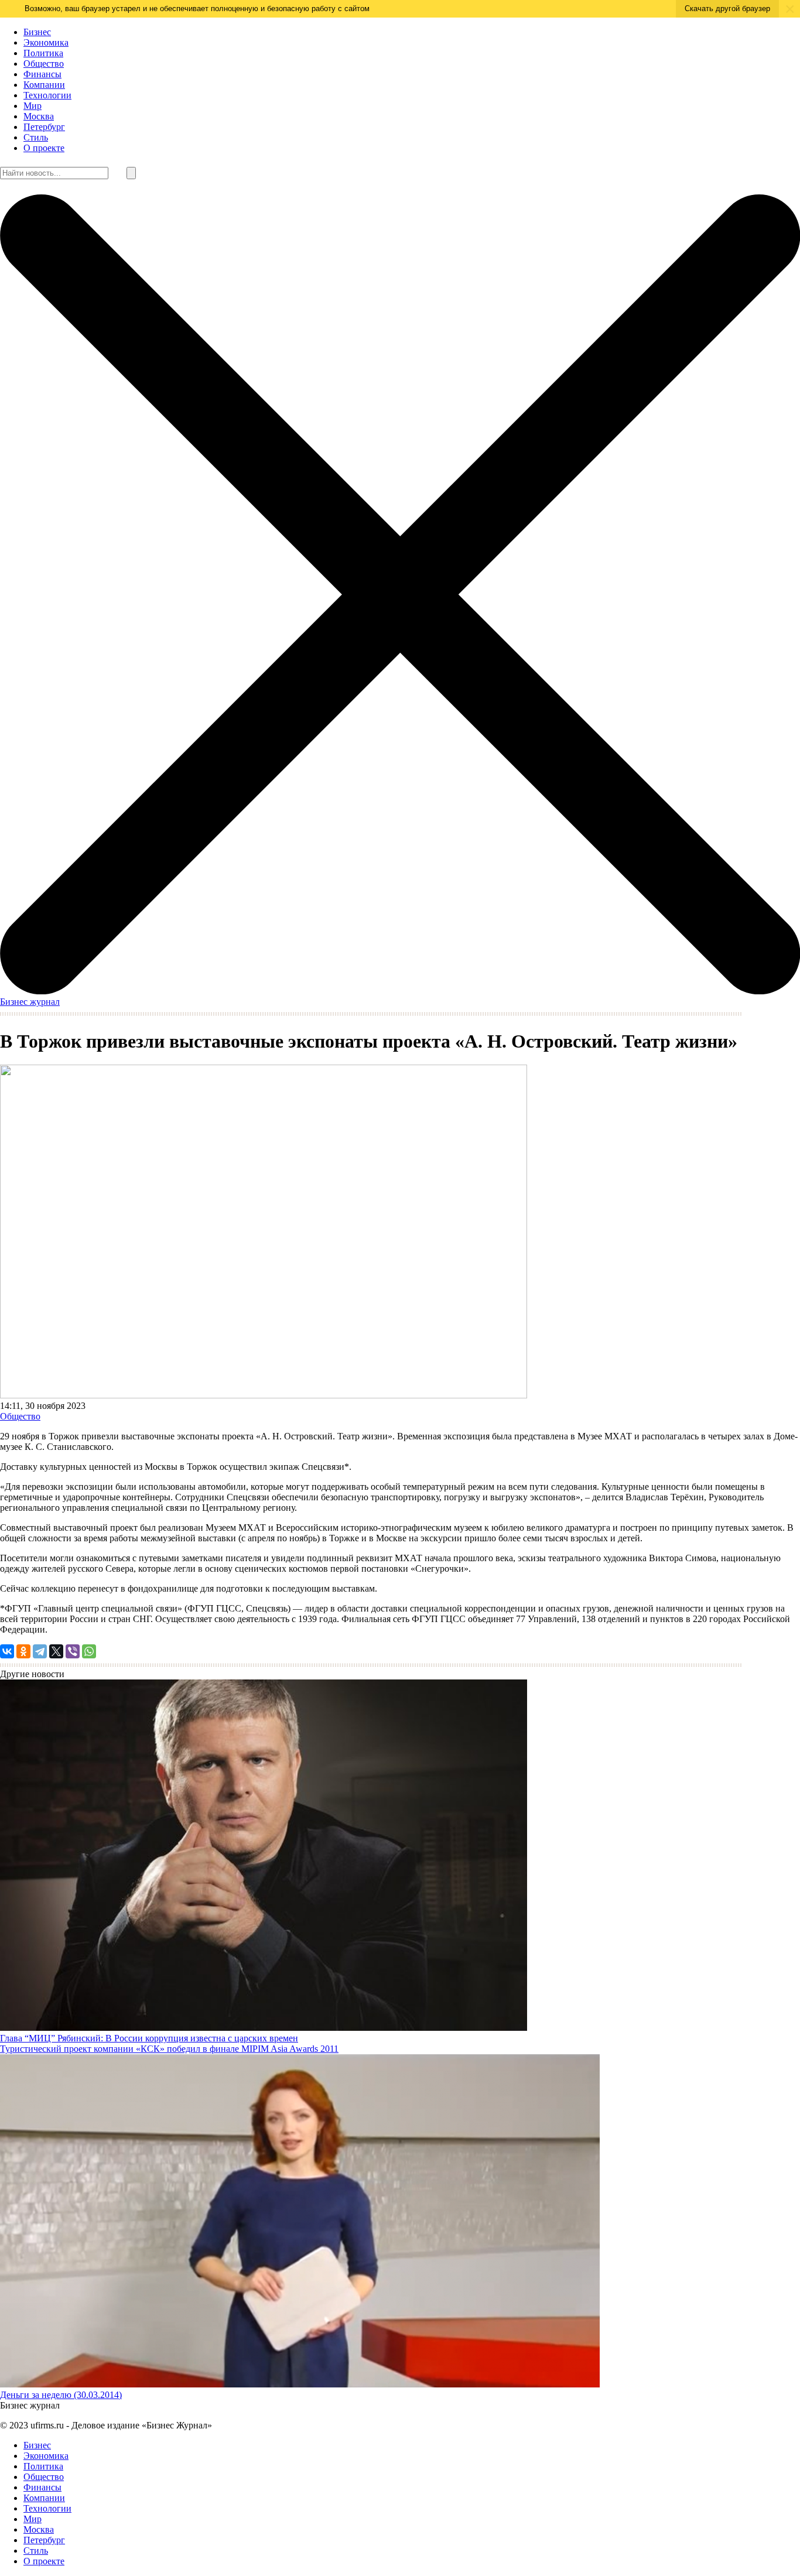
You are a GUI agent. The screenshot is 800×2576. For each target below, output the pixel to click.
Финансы (42, 74)
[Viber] (73, 1651)
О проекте (44, 148)
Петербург (44, 127)
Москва (39, 116)
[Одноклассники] (23, 1651)
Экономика (46, 42)
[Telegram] (40, 1651)
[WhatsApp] (89, 1651)
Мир (33, 106)
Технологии (47, 95)
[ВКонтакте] (7, 1651)
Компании (44, 85)
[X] (56, 1651)
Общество (44, 64)
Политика (43, 53)
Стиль (36, 137)
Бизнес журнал (30, 1002)
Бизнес (37, 32)
